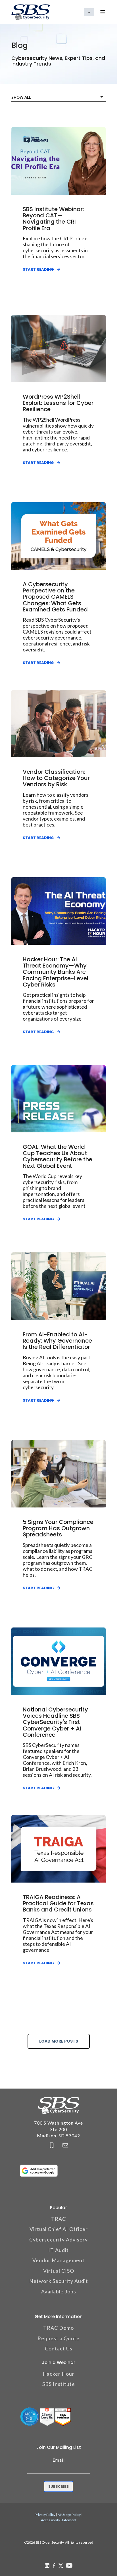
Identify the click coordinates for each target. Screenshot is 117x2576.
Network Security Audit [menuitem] (59, 2281)
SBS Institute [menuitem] (59, 2384)
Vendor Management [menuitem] (58, 2260)
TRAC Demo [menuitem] (58, 2328)
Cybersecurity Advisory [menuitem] (58, 2239)
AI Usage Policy (69, 2515)
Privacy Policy (45, 2515)
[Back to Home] (31, 12)
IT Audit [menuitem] (58, 2250)
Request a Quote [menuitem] (58, 2338)
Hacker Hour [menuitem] (58, 2374)
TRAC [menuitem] (58, 2219)
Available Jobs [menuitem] (59, 2291)
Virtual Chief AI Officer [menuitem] (59, 2229)
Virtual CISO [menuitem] (59, 2271)
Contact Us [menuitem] (59, 2348)
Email (59, 2460)
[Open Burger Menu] (103, 12)
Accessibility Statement (59, 2520)
